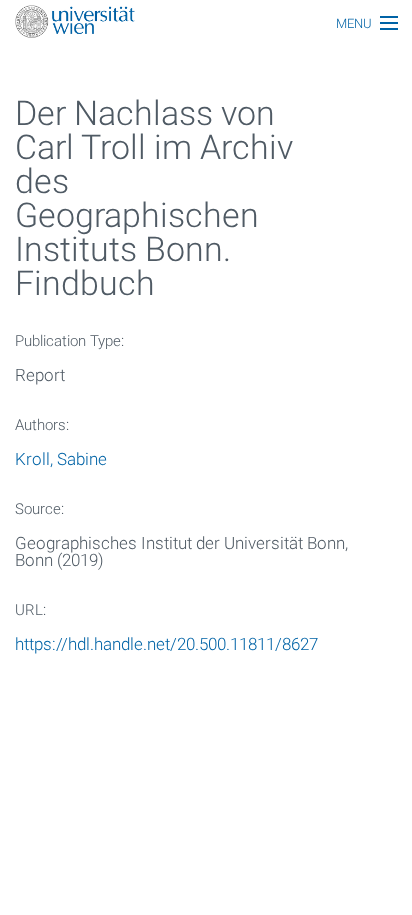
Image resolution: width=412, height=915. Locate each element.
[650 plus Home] (206, 23)
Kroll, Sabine (61, 459)
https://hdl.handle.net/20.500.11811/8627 (166, 644)
